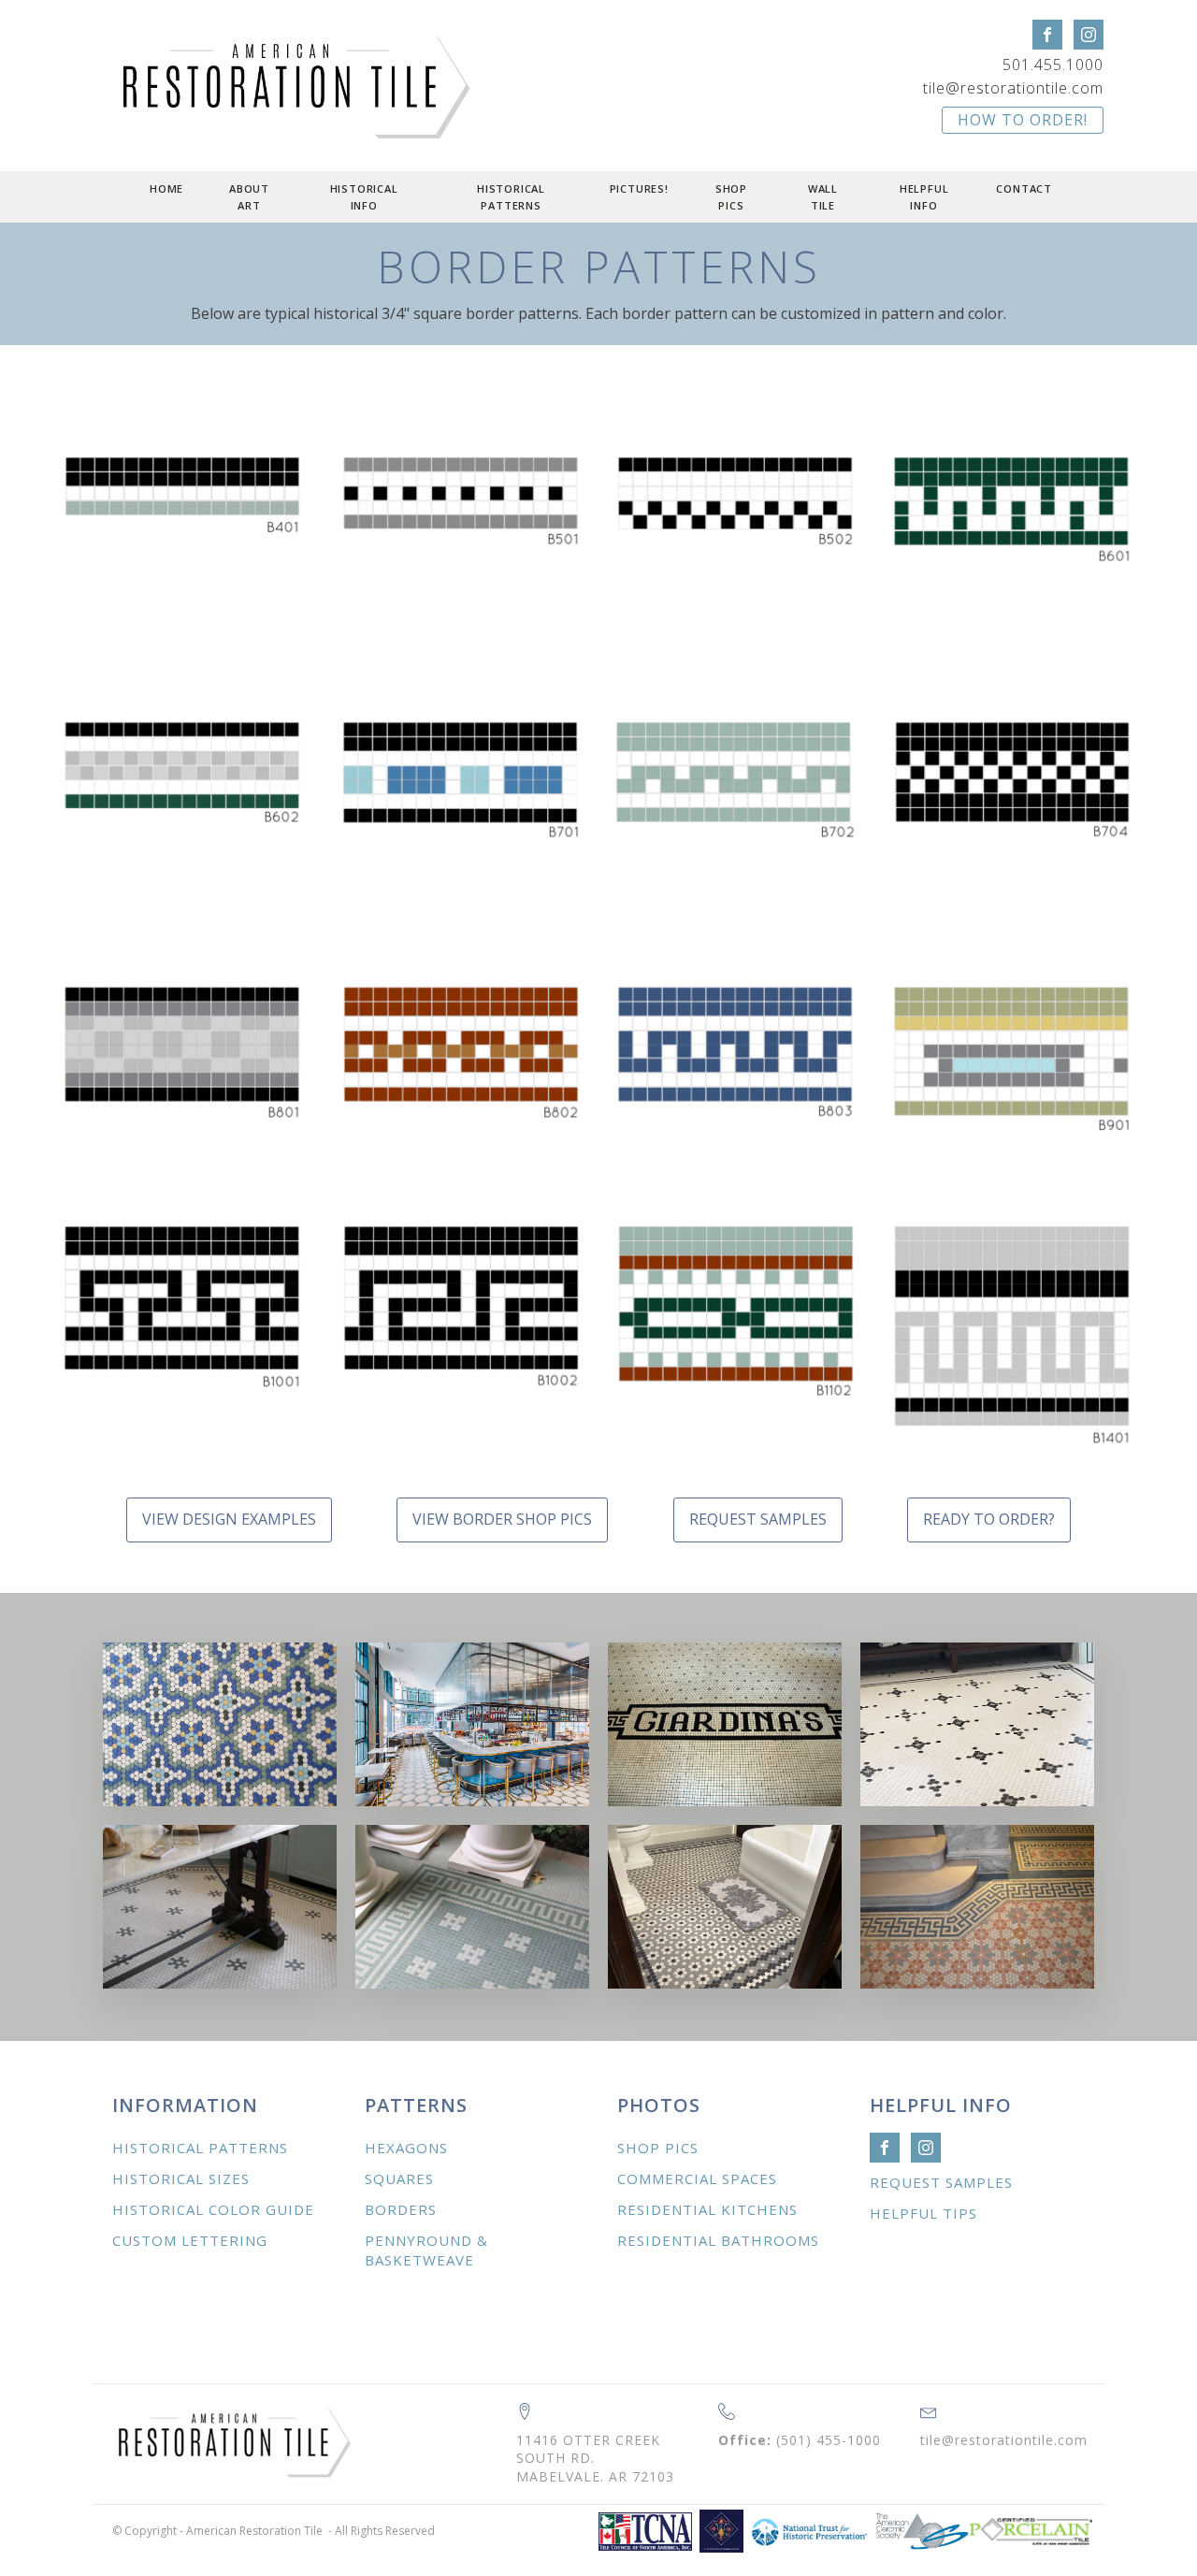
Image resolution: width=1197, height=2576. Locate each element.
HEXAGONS (406, 2148)
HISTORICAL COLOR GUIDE (213, 2209)
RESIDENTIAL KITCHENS (707, 2209)
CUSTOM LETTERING (190, 2240)
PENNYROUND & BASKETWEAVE (426, 2250)
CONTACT (1024, 188)
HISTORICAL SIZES (181, 2178)
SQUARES (399, 2178)
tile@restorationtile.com (1013, 88)
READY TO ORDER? (989, 1519)
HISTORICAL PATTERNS (511, 197)
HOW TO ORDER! (1023, 120)
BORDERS (401, 2209)
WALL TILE (823, 197)
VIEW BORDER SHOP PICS (502, 1519)
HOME (166, 188)
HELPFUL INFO (924, 197)
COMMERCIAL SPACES (697, 2178)
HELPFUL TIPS (923, 2213)
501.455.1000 (1053, 65)
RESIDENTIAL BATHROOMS (718, 2240)
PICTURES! (639, 188)
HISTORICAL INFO (364, 197)
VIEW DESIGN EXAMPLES (229, 1519)
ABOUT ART (249, 197)
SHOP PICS (731, 197)
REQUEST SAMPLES (758, 1519)
